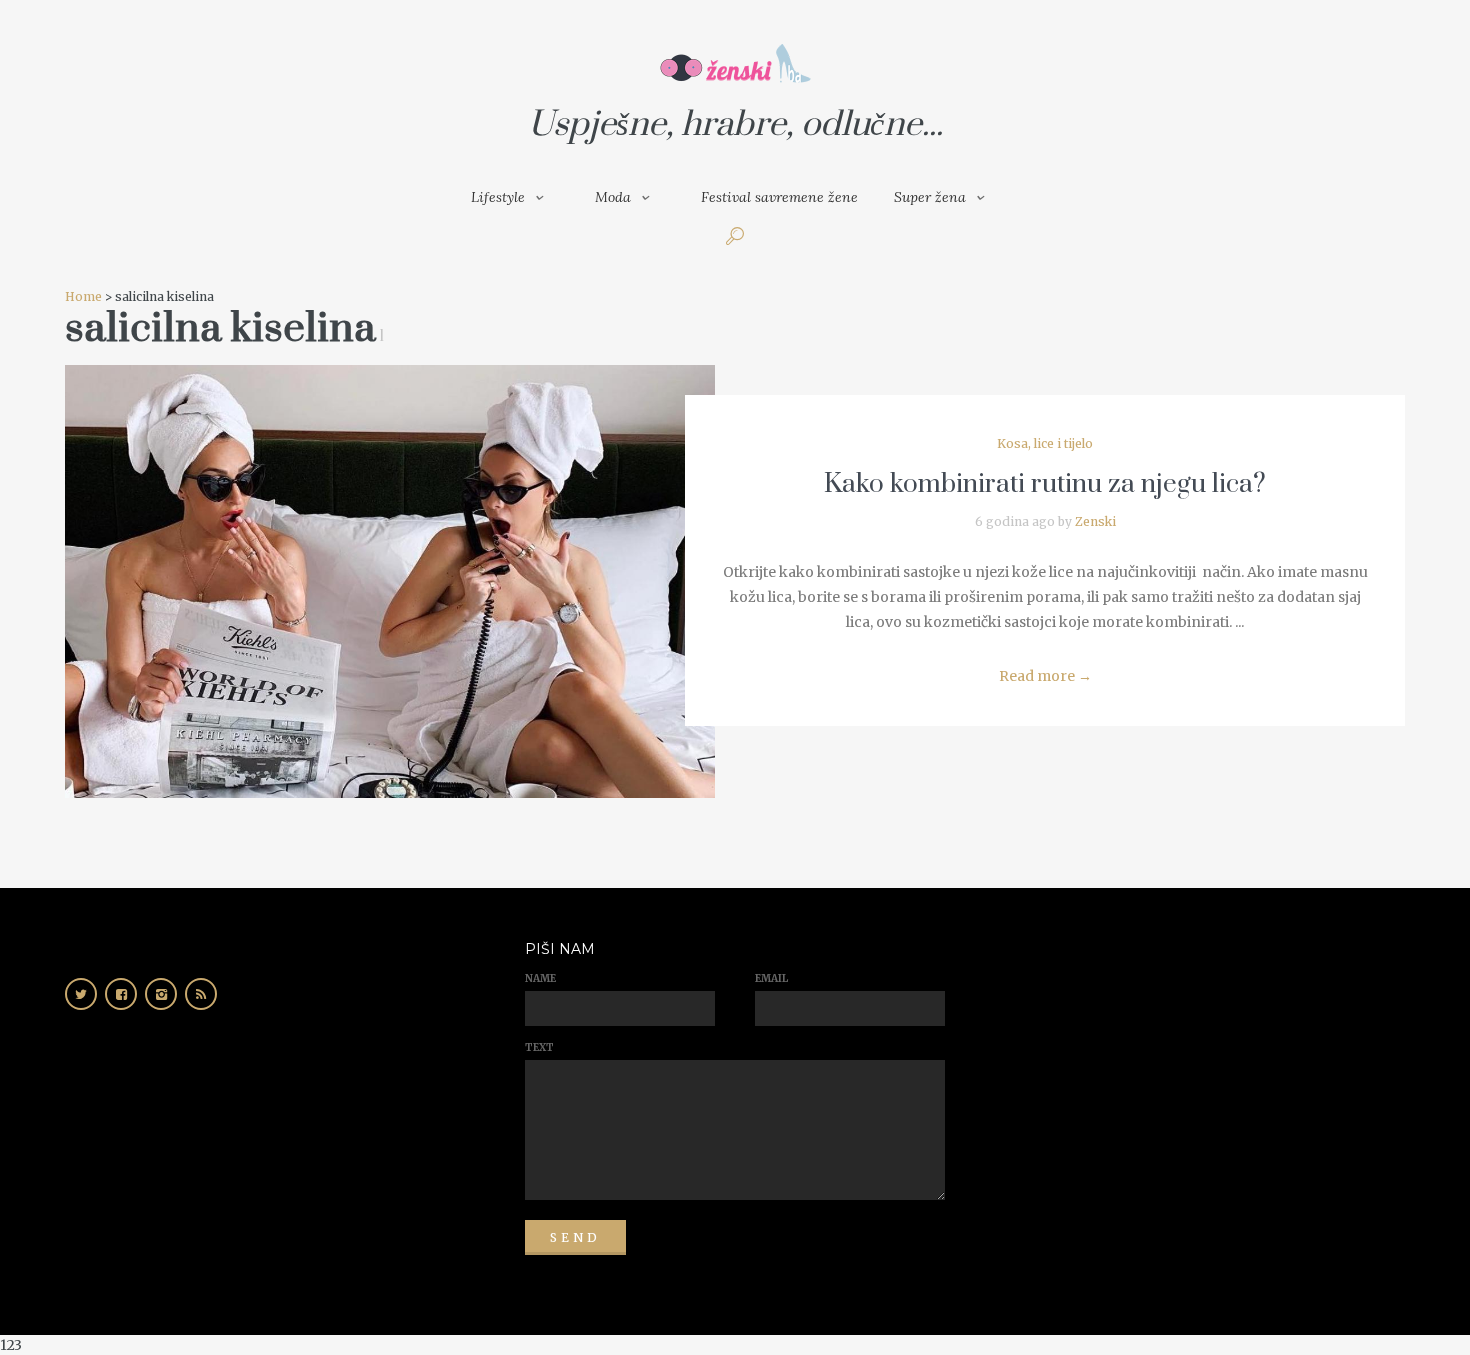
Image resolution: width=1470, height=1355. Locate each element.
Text (539, 1047)
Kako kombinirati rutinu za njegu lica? (1045, 484)
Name (540, 978)
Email (771, 978)
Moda (613, 197)
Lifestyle (498, 197)
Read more (1045, 676)
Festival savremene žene (779, 197)
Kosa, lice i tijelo (1045, 443)
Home (83, 296)
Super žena (930, 197)
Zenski (1095, 521)
